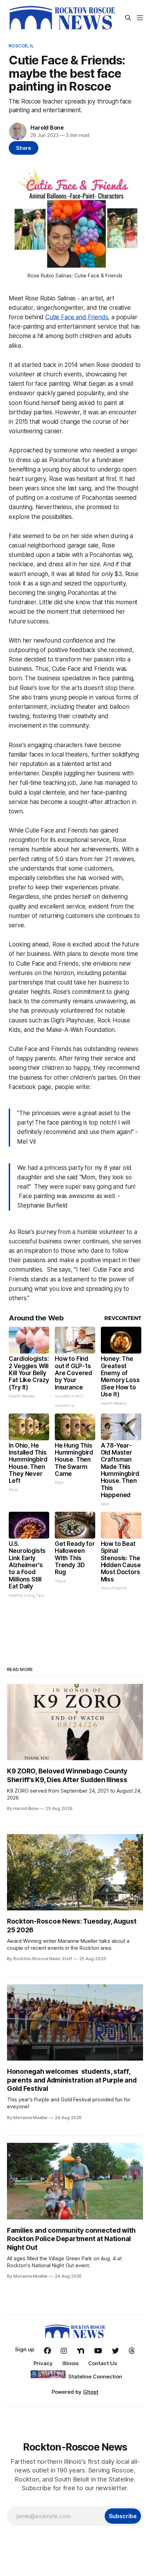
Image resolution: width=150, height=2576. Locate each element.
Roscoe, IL (21, 46)
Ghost (91, 2392)
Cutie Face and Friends (77, 317)
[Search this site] (128, 18)
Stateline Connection (95, 2376)
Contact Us (103, 2363)
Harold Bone (47, 128)
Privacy (43, 2363)
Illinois (70, 2363)
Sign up (25, 2349)
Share (24, 148)
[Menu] (140, 18)
